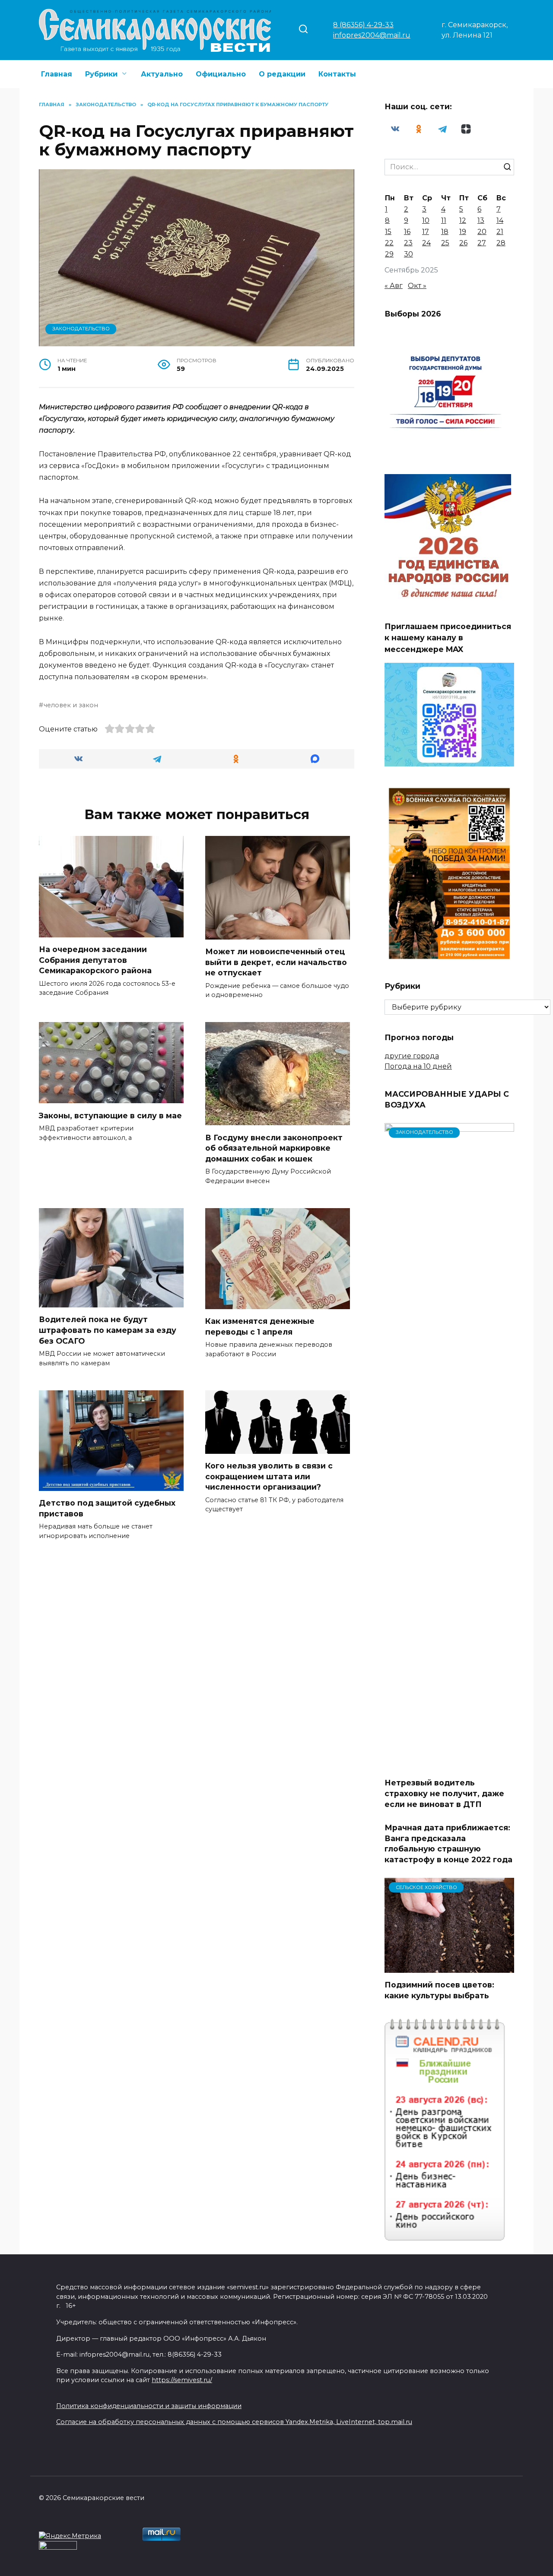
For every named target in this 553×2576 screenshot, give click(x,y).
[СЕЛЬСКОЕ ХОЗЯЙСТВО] (449, 1967)
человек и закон (71, 705)
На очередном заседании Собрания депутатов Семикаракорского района (95, 960)
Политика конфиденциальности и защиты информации (149, 2406)
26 (463, 243)
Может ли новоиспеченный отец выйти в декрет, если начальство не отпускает (276, 962)
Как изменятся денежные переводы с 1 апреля (260, 1326)
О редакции (282, 74)
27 (482, 243)
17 (426, 232)
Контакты (337, 74)
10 (426, 220)
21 (500, 232)
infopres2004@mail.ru (372, 35)
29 (389, 254)
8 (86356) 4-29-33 (363, 25)
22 (389, 243)
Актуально (162, 74)
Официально (221, 74)
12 (463, 220)
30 (408, 254)
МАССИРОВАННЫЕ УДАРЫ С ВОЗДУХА (447, 1099)
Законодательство (81, 329)
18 (445, 232)
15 (388, 232)
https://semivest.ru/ (182, 2380)
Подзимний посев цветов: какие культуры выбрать (439, 1990)
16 (407, 232)
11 (444, 220)
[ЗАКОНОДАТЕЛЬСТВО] (449, 1765)
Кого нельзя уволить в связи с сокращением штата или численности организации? (269, 1476)
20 (482, 232)
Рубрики (101, 74)
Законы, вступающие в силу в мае (110, 1115)
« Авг (394, 286)
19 (463, 232)
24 (426, 243)
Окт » (417, 286)
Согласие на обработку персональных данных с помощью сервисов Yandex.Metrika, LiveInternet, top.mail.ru (234, 2422)
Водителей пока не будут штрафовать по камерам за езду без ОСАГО (108, 1330)
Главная (57, 74)
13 (481, 220)
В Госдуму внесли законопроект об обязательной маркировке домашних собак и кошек (274, 1148)
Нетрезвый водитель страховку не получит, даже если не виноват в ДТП (444, 1793)
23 (408, 243)
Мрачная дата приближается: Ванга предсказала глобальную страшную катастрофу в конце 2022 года (448, 1843)
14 (500, 220)
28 (501, 243)
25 (445, 243)
